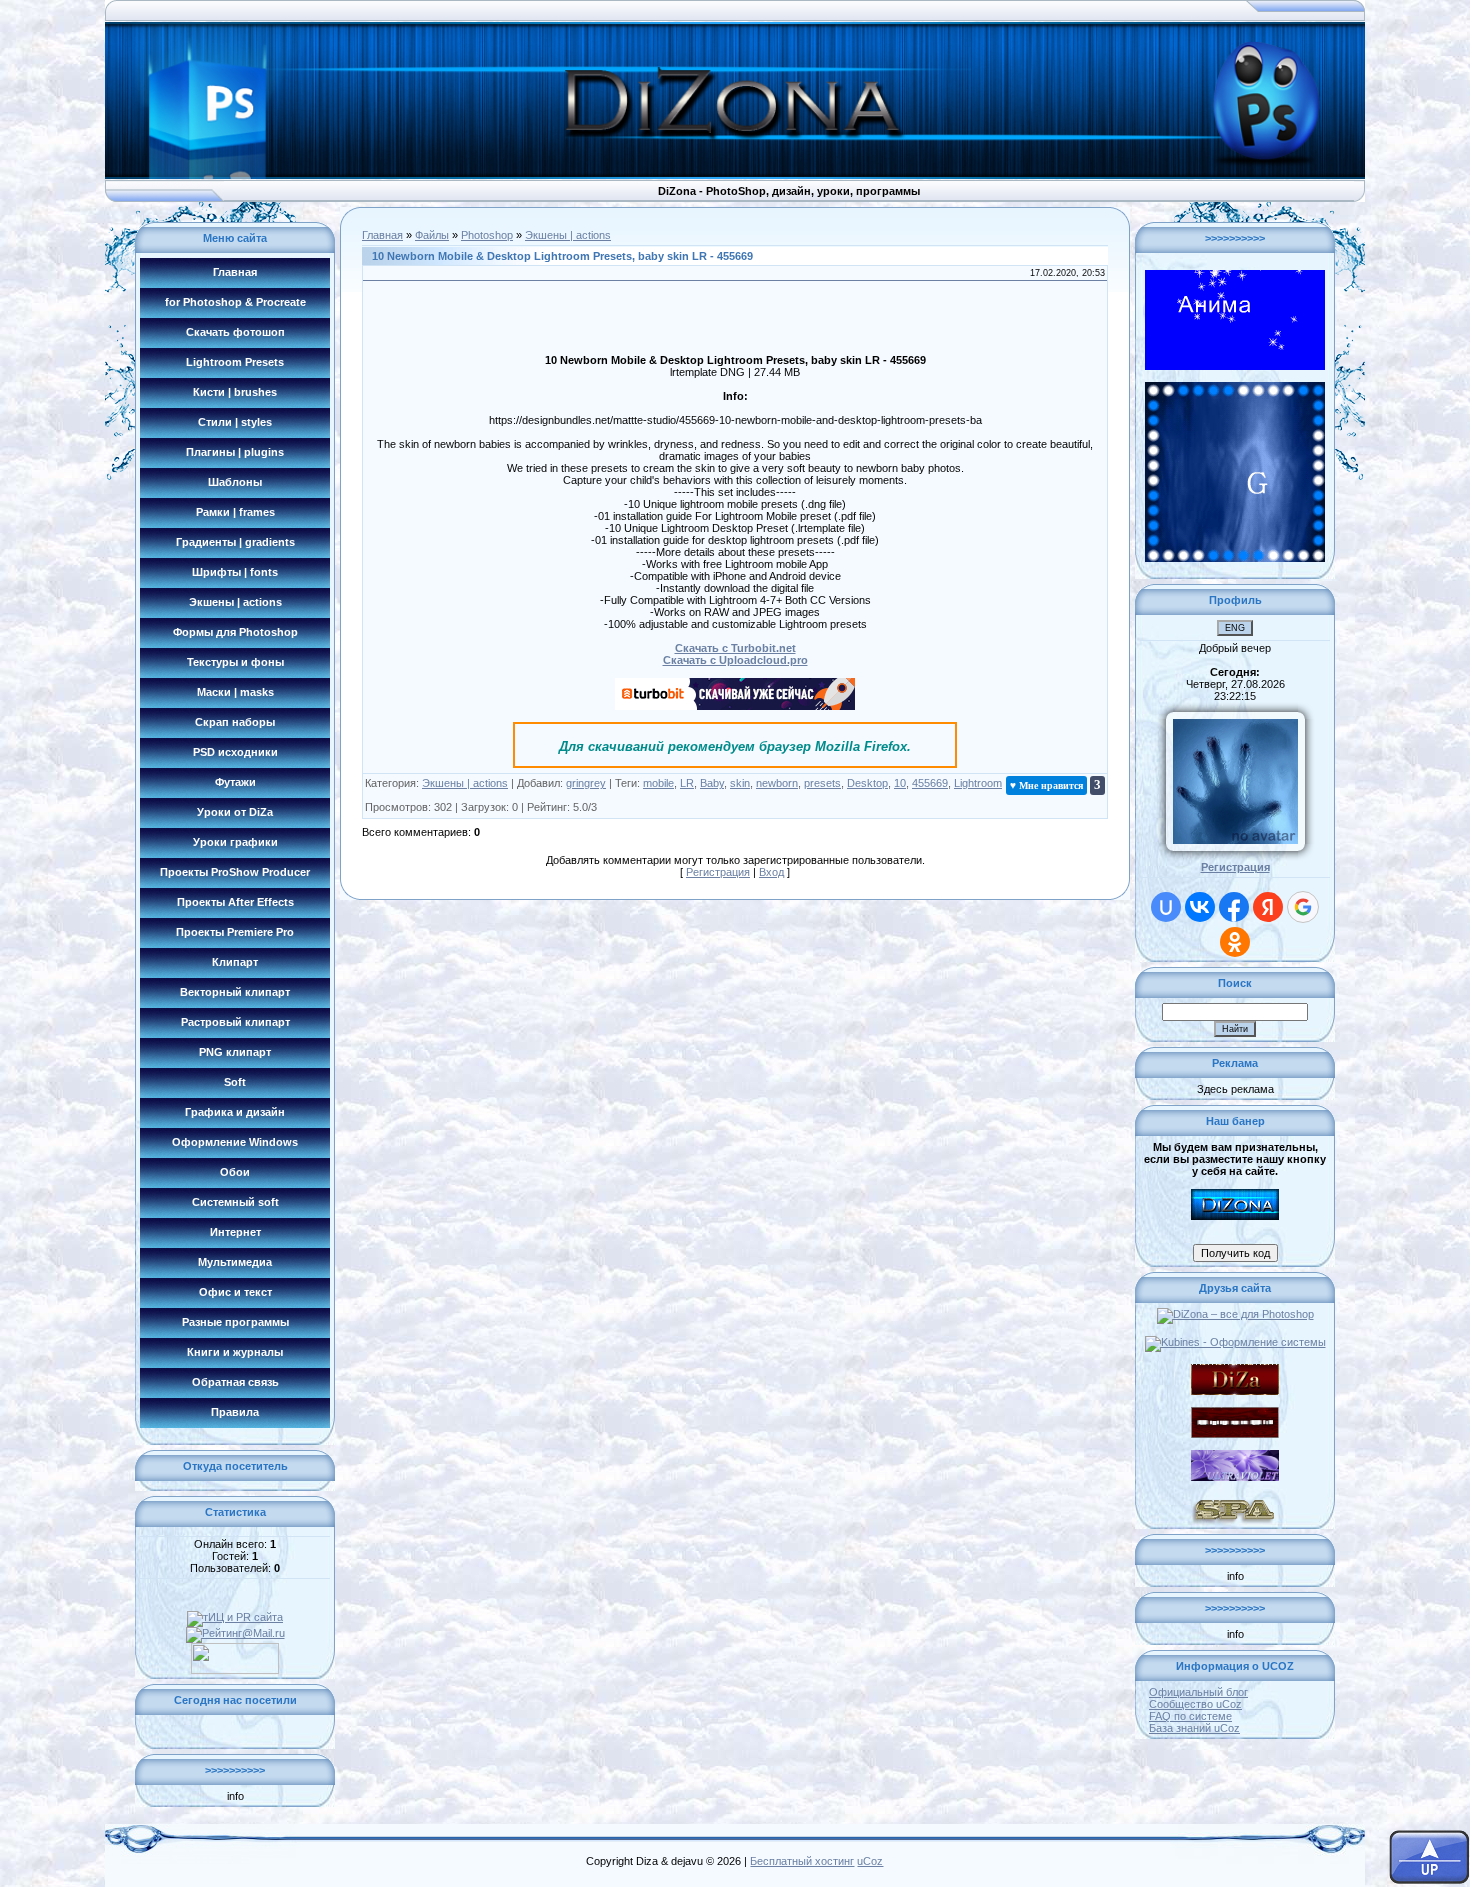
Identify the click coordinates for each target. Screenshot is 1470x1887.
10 (900, 783)
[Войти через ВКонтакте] (1200, 907)
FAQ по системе (1190, 1716)
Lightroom (978, 783)
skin (740, 783)
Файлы (432, 235)
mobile (658, 783)
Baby (712, 783)
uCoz (870, 1861)
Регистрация (718, 872)
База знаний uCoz (1194, 1728)
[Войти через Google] (1303, 907)
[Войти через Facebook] (1234, 907)
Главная (382, 235)
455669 (930, 783)
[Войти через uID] (1166, 907)
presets (822, 783)
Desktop (867, 783)
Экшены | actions (568, 235)
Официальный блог (1198, 1692)
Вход (771, 872)
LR (687, 783)
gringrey (586, 783)
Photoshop (487, 235)
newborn (777, 783)
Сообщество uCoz (1195, 1704)
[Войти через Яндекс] (1268, 907)
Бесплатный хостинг (802, 1861)
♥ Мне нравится (1046, 785)
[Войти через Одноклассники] (1235, 942)
